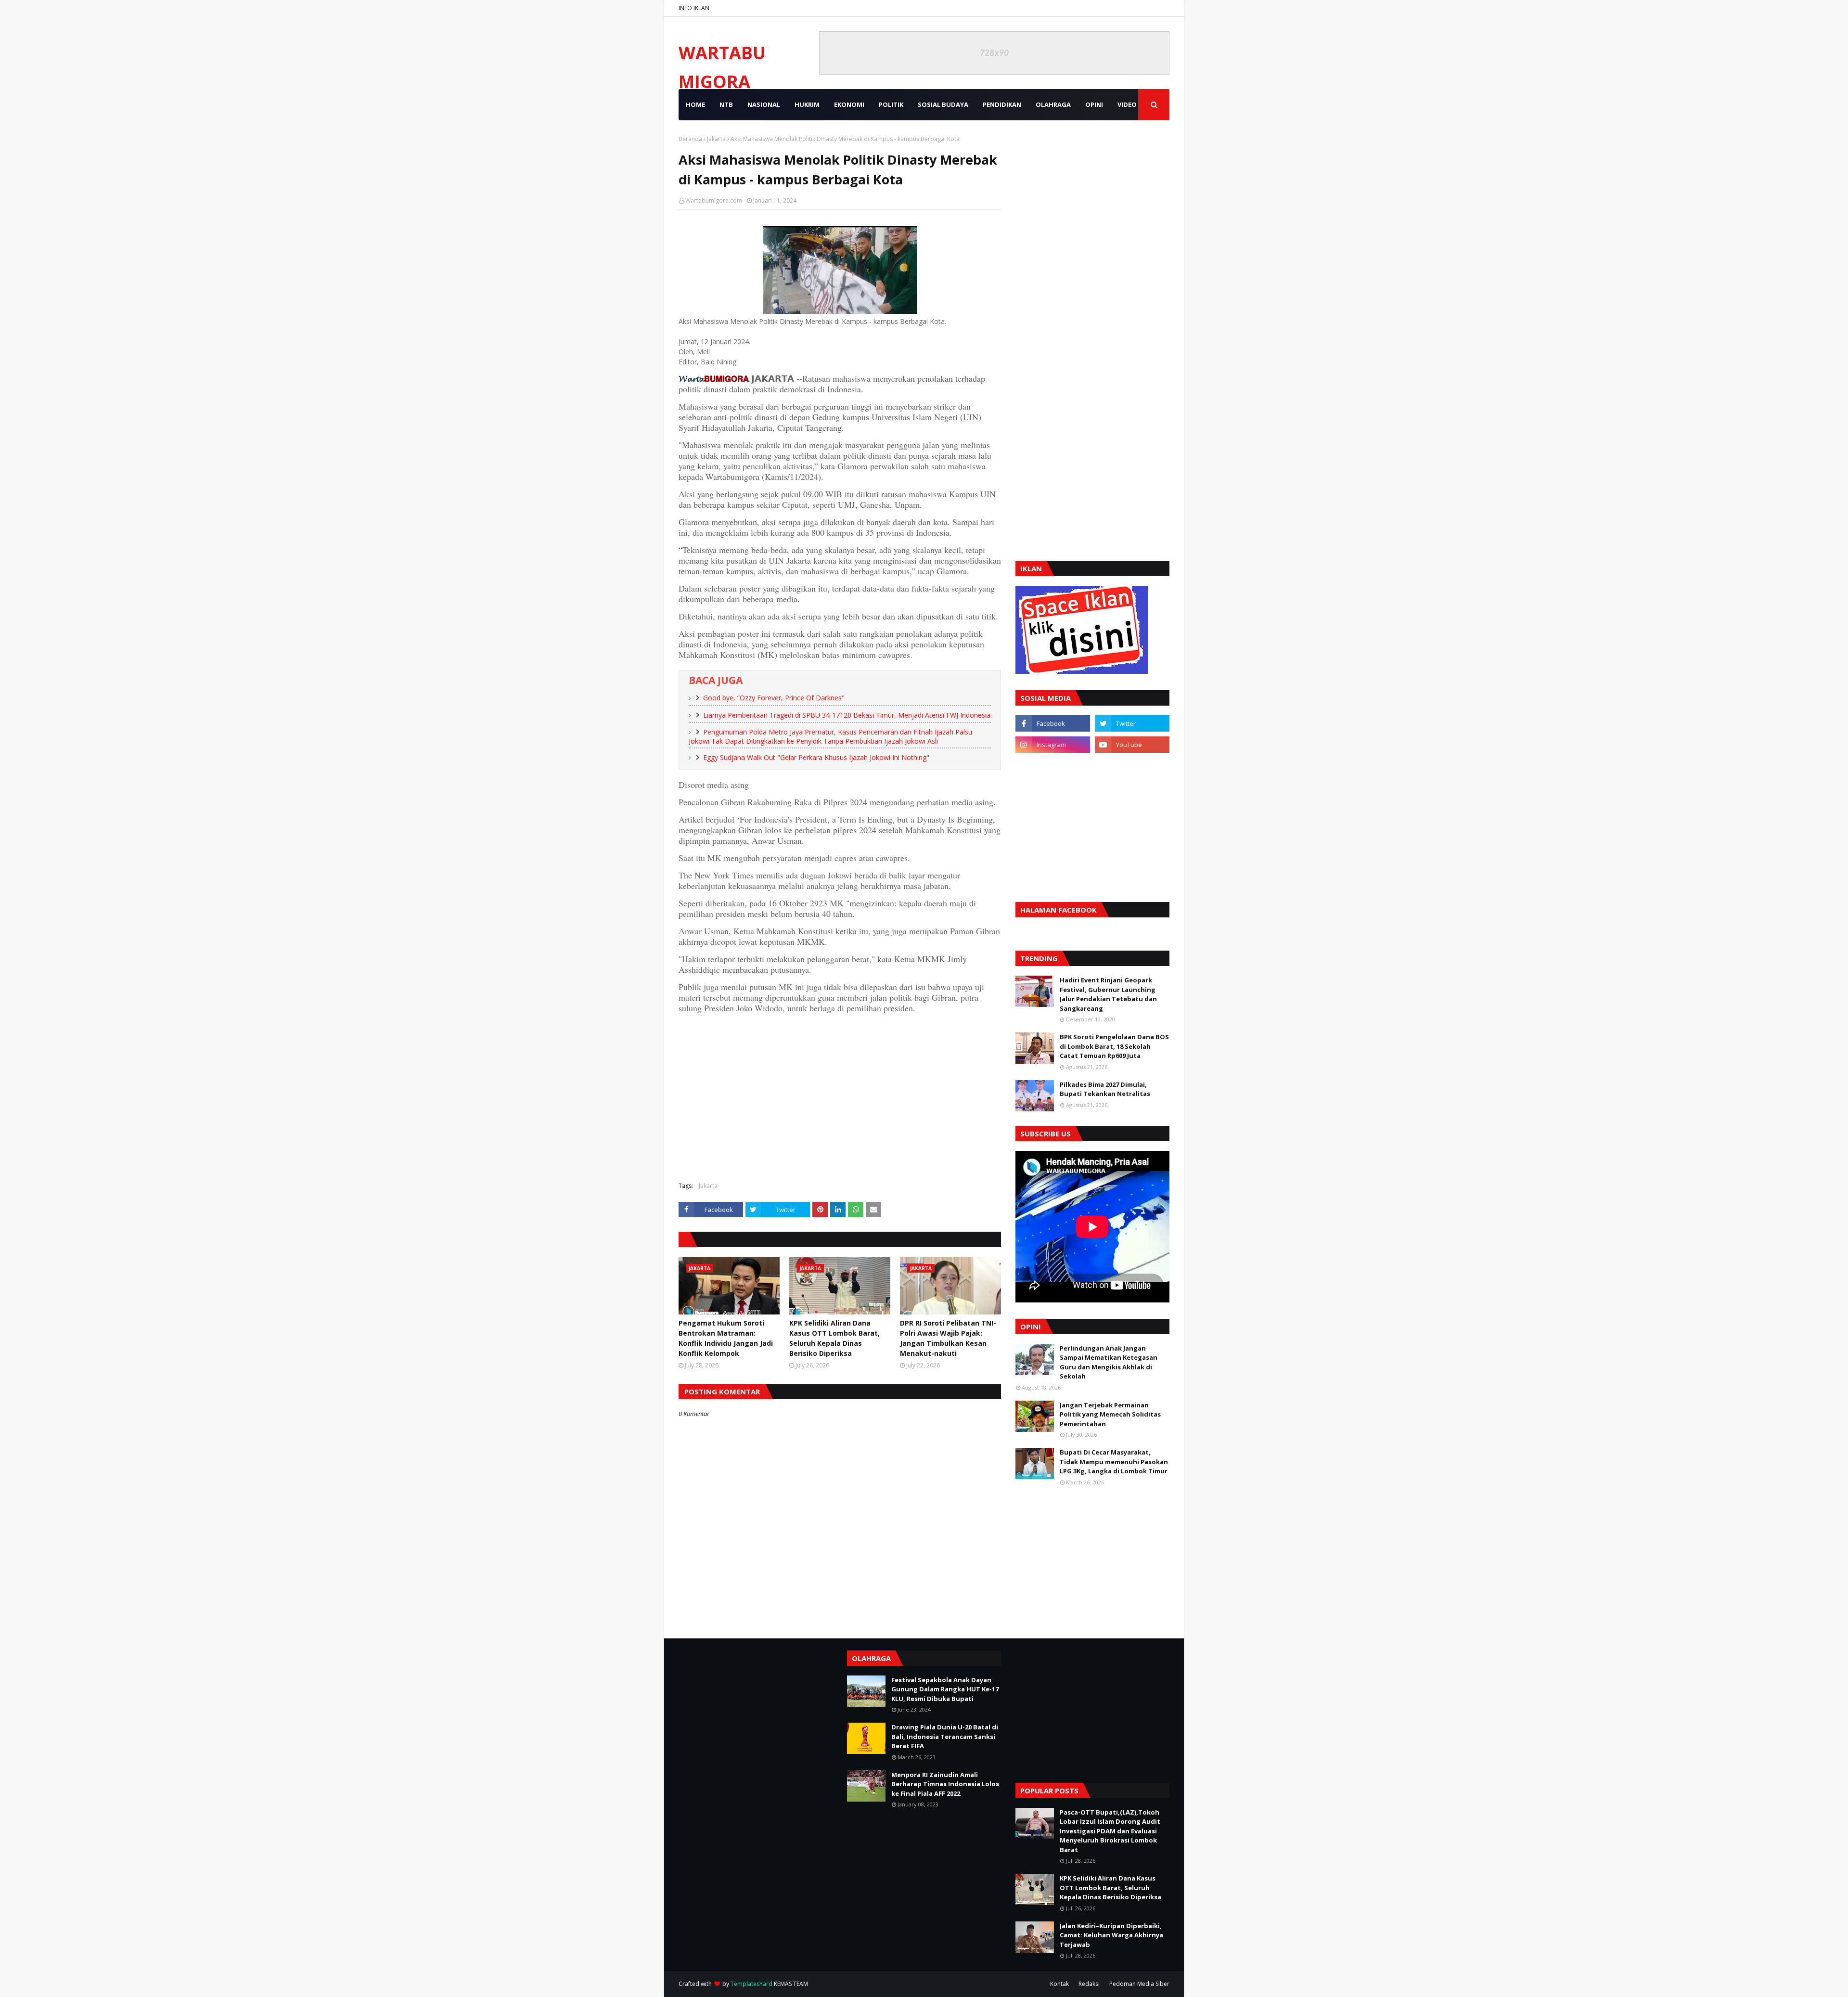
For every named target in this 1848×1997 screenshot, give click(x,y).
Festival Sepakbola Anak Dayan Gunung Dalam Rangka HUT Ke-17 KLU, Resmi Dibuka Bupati (945, 1689)
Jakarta (716, 139)
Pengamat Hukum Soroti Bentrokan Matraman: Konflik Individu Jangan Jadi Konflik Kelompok (726, 1338)
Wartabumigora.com (714, 200)
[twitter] (1132, 723)
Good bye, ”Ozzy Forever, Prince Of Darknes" (774, 698)
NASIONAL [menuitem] (764, 104)
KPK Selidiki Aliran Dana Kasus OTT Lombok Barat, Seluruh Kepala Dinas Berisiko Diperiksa (834, 1338)
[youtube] (1132, 745)
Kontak (1059, 1984)
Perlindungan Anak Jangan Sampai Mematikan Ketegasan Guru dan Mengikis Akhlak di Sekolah (1109, 1362)
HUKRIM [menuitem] (807, 104)
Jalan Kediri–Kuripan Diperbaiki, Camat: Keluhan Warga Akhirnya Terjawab (1111, 1935)
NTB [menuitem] (726, 104)
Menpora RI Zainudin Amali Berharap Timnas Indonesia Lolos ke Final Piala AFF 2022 (945, 1784)
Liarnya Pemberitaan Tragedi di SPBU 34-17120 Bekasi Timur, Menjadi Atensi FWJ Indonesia (847, 715)
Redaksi (1089, 1984)
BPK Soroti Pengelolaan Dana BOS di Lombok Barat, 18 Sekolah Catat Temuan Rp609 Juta (1114, 1046)
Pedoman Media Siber (1139, 1984)
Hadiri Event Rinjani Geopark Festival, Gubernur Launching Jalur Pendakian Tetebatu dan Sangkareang (1108, 994)
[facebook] (1053, 723)
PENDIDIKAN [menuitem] (1002, 104)
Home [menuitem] (695, 104)
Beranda (690, 139)
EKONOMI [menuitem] (849, 104)
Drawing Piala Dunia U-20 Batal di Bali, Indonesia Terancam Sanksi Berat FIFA (945, 1736)
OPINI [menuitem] (1094, 104)
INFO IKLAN (694, 8)
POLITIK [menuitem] (891, 104)
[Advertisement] (840, 1105)
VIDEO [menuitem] (1127, 104)
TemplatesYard (751, 1984)
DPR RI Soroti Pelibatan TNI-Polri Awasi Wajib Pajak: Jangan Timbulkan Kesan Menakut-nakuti (948, 1338)
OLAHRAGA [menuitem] (1053, 104)
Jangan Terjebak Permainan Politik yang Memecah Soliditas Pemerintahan (1110, 1414)
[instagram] (1053, 745)
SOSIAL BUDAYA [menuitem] (943, 104)
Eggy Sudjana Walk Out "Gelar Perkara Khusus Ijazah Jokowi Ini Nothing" (816, 757)
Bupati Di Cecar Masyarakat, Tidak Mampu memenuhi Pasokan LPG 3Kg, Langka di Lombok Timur (1114, 1462)
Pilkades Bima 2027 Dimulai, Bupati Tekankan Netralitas (1105, 1089)
